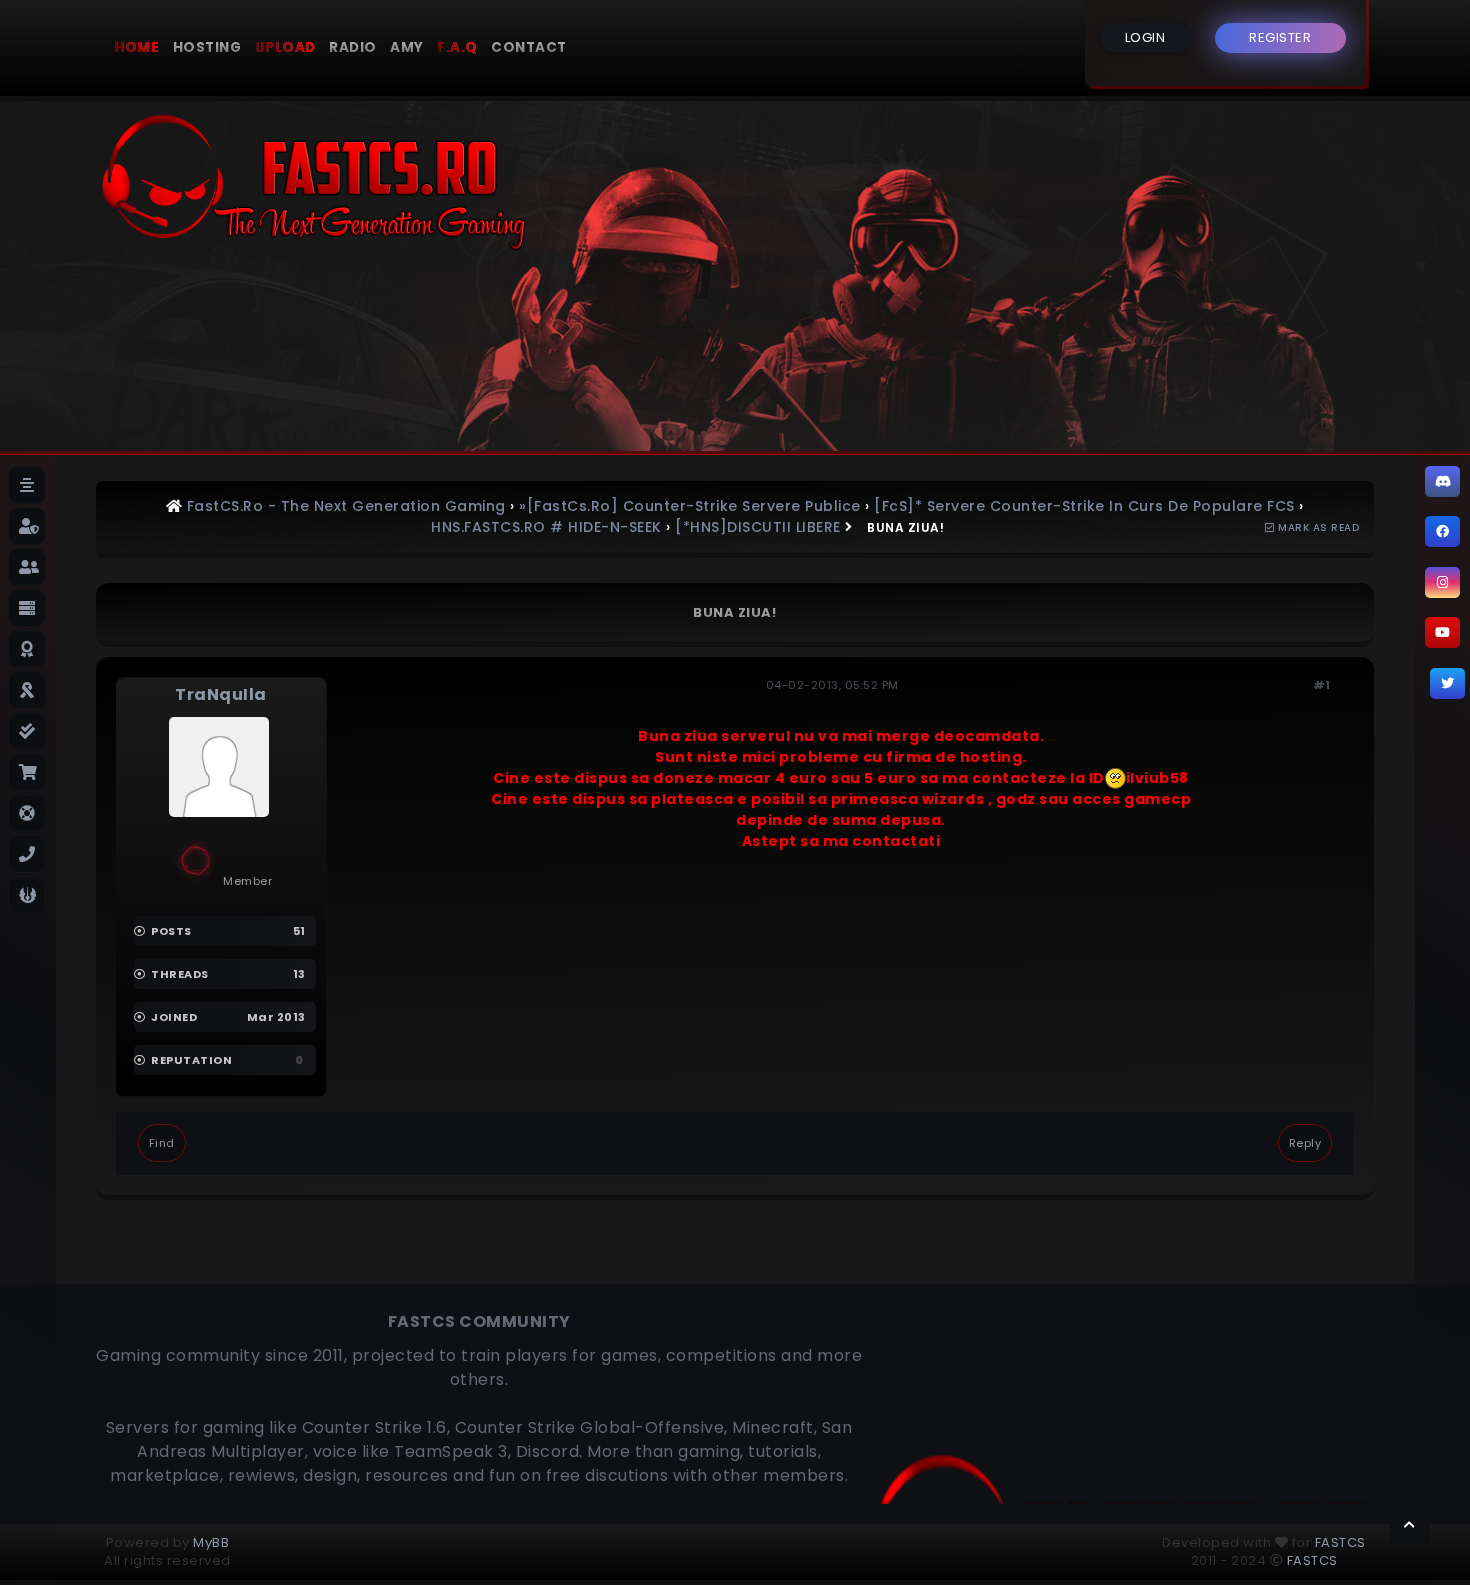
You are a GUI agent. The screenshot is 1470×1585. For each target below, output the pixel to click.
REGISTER (1280, 37)
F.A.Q (457, 47)
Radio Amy (376, 47)
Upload (285, 47)
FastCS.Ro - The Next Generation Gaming (346, 506)
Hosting (207, 47)
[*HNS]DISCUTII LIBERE (758, 527)
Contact (529, 47)
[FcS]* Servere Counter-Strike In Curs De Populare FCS (1084, 506)
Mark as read (1317, 527)
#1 (1322, 685)
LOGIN (1145, 37)
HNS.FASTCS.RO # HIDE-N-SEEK (546, 527)
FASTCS (1340, 1542)
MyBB (211, 1542)
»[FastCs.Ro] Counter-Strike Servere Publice (690, 506)
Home (136, 47)
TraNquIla (221, 694)
